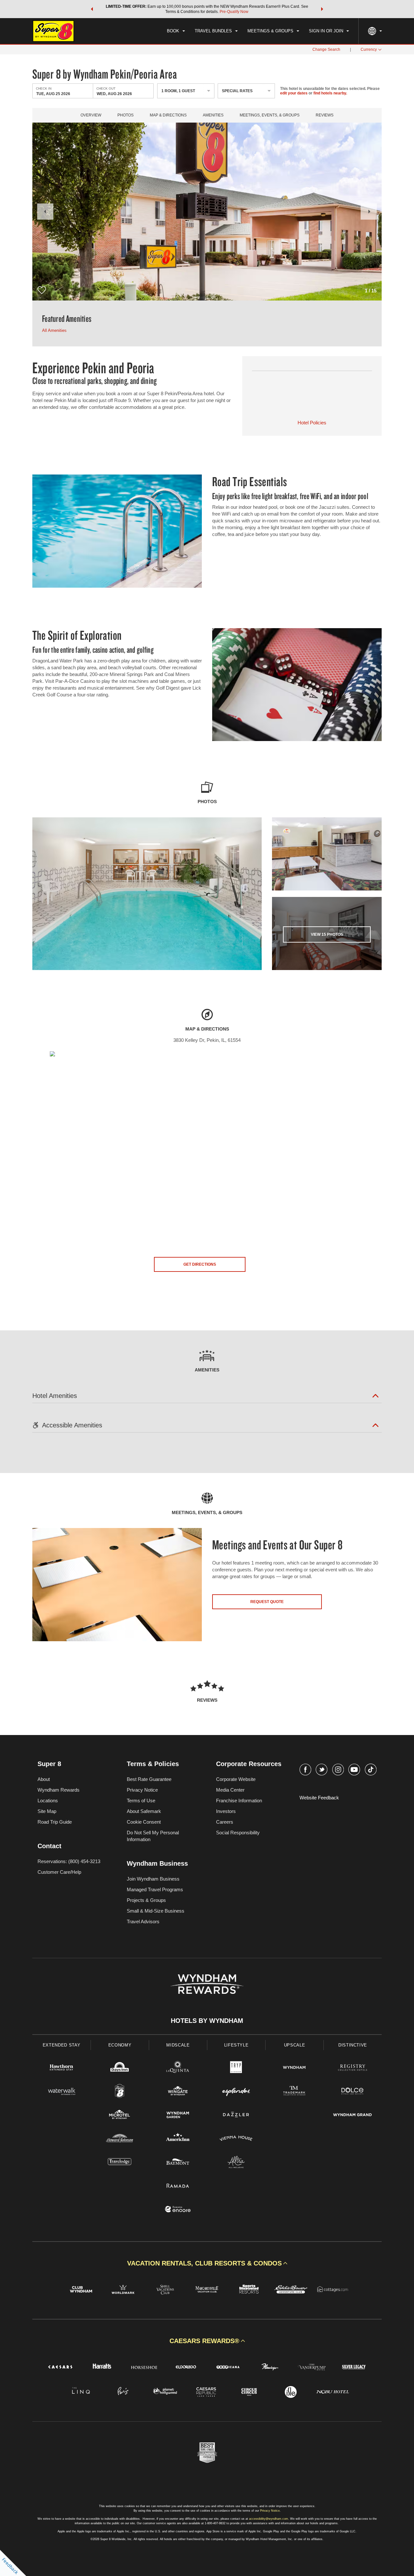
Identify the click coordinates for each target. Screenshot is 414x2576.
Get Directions (200, 1264)
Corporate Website (236, 1779)
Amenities (213, 115)
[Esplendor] (236, 2092)
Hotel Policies (312, 423)
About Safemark (144, 1811)
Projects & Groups (146, 1900)
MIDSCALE (178, 2045)
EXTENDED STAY (61, 2045)
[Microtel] (120, 2116)
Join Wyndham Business (153, 1879)
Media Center (230, 1790)
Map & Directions (168, 115)
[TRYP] (236, 2068)
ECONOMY (120, 2045)
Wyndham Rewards (59, 1790)
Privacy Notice (142, 1790)
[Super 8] (120, 2092)
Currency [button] (369, 49)
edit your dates (294, 93)
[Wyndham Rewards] (207, 1984)
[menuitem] (176, 31)
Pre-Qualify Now (234, 12)
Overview (91, 115)
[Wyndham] (294, 2068)
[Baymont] (178, 2163)
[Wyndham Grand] (353, 2116)
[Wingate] (178, 2092)
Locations (48, 1801)
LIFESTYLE (236, 2045)
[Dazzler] (236, 2116)
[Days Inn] (120, 2068)
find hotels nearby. (330, 93)
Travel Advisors (143, 1921)
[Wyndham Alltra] (236, 2163)
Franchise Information (239, 1801)
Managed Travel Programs (155, 1889)
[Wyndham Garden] (178, 2116)
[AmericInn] (178, 2139)
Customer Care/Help (59, 1872)
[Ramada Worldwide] (178, 2186)
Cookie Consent (144, 1822)
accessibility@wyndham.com (269, 2519)
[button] (92, 9)
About (44, 1779)
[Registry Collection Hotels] (353, 2068)
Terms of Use (141, 1801)
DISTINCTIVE (353, 2045)
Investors (226, 1811)
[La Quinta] (178, 2068)
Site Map (47, 1811)
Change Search (326, 49)
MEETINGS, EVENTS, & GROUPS (270, 115)
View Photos (327, 934)
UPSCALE (295, 2045)
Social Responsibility (238, 1833)
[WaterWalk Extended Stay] (61, 2092)
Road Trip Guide (55, 1822)
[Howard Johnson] (120, 2139)
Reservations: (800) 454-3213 (69, 1861)
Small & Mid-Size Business (156, 1911)
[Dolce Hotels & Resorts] (353, 2092)
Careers (225, 1822)
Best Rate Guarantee (149, 1779)
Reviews (325, 115)
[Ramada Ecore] (178, 2210)
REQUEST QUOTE (267, 1602)
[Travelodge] (120, 2163)
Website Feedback (319, 1798)
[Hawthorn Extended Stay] (61, 2068)
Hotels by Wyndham (207, 2021)
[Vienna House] (236, 2139)
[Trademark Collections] (294, 2092)
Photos (125, 115)
